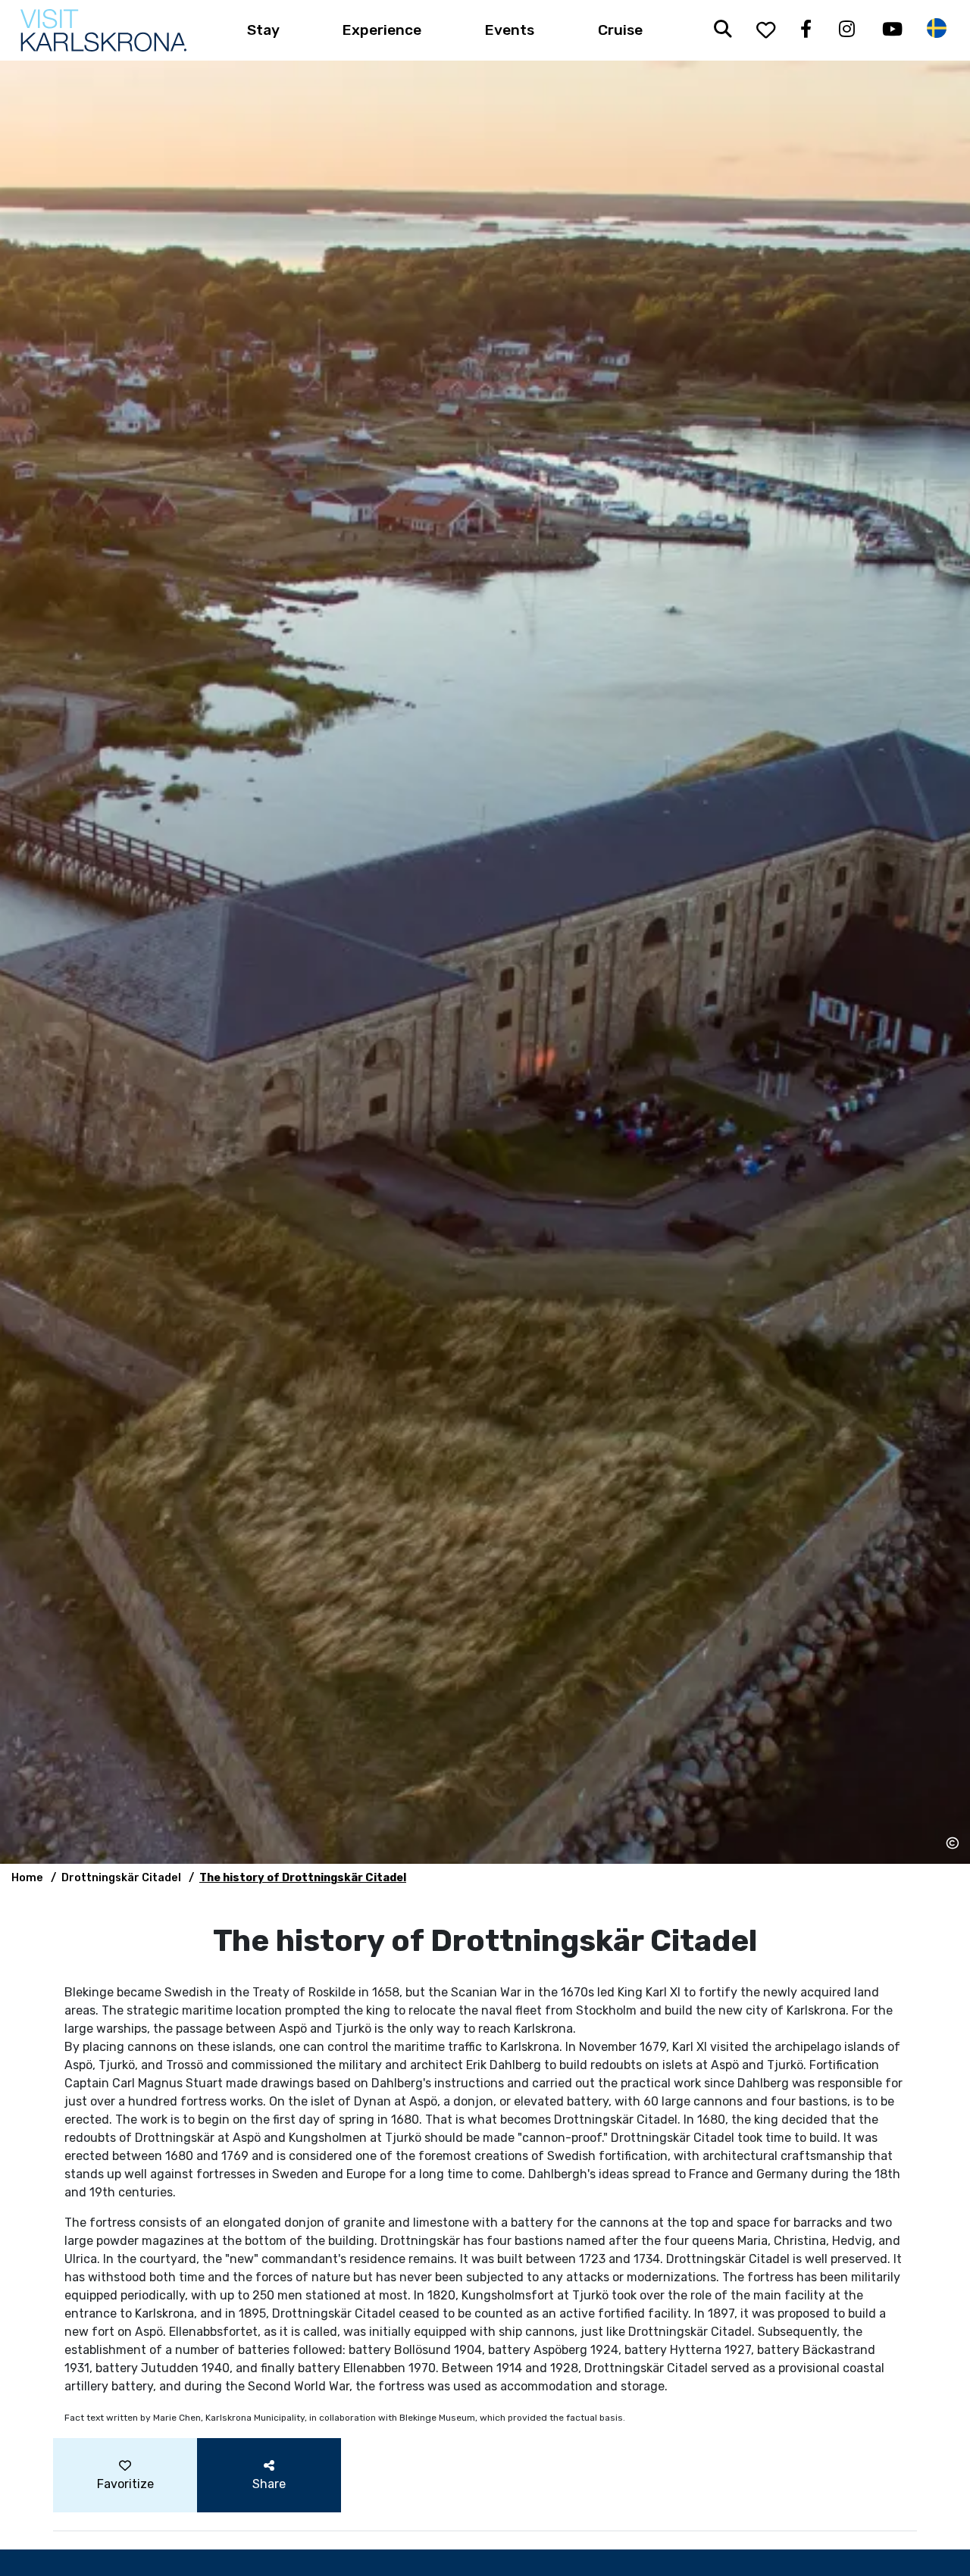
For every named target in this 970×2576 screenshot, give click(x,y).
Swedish (937, 28)
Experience (382, 30)
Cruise (620, 30)
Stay (263, 30)
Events (510, 30)
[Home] (103, 30)
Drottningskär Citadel (121, 1878)
